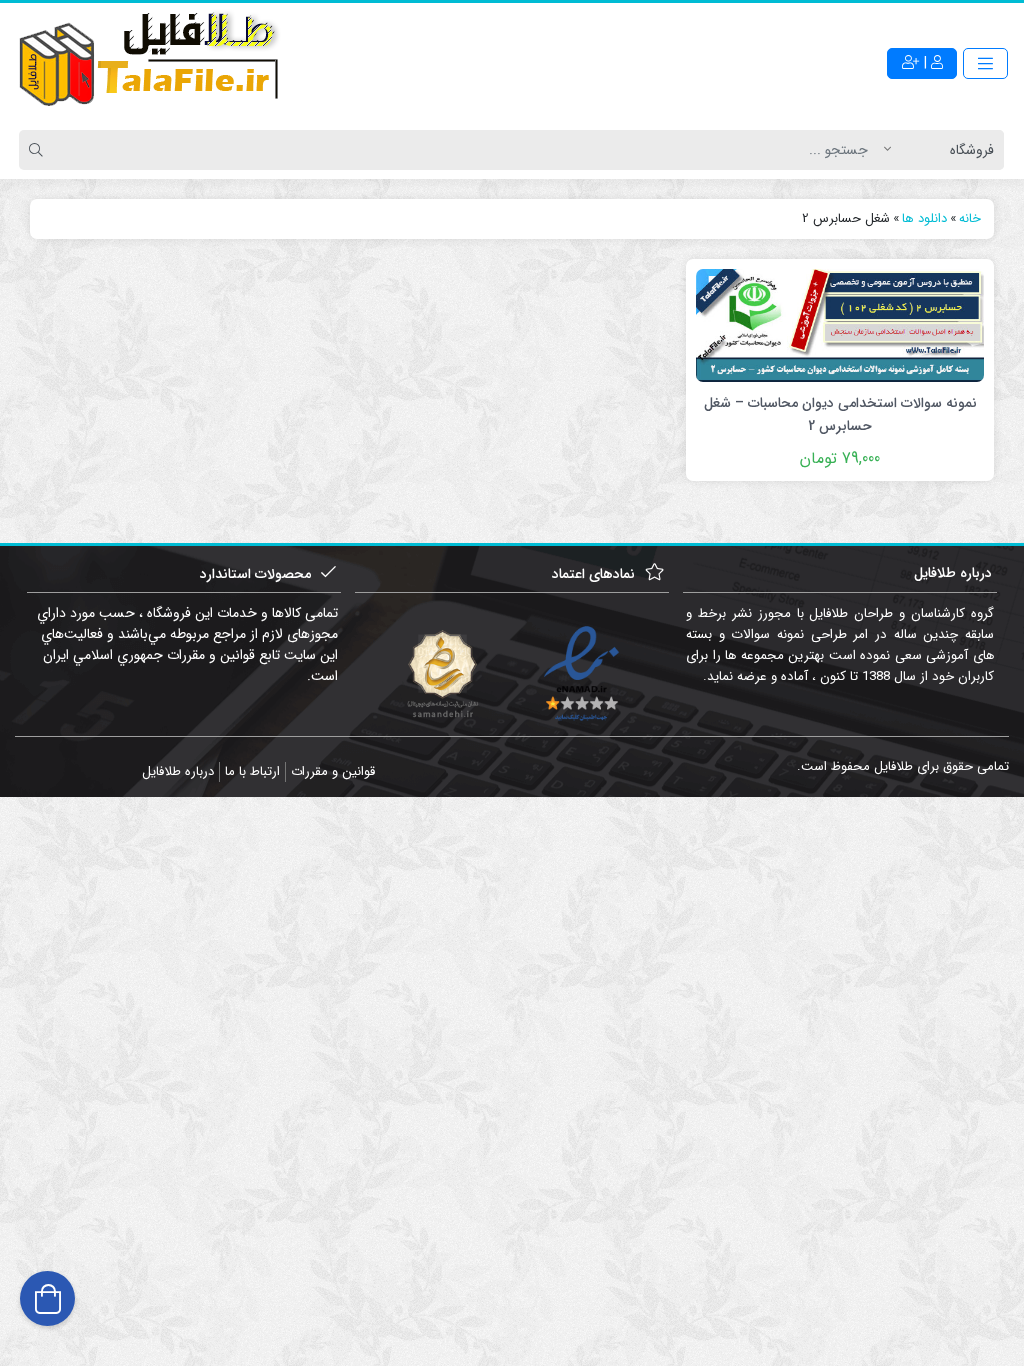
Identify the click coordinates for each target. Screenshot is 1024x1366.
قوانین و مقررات (333, 771)
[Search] (39, 150)
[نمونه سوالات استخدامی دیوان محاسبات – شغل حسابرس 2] (840, 324)
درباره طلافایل (178, 771)
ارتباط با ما (252, 771)
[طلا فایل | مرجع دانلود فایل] (150, 63)
